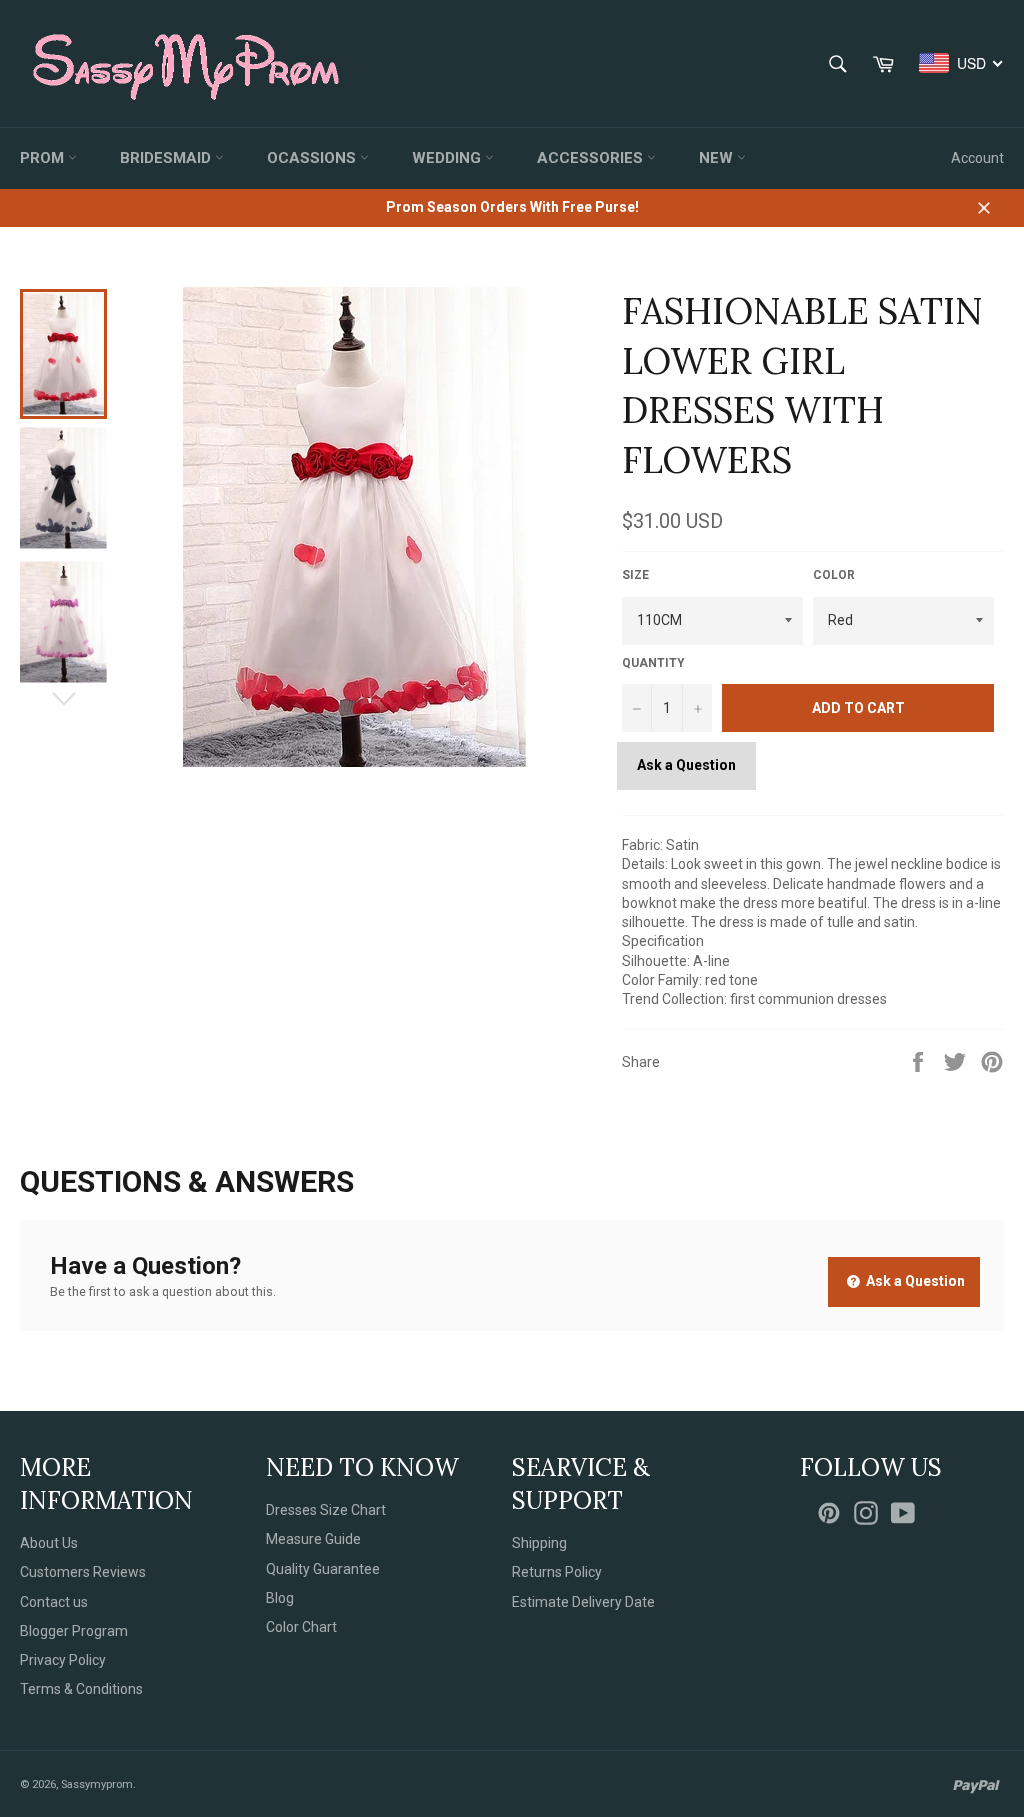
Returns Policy (557, 1572)
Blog (280, 1598)
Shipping (539, 1543)
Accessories (592, 158)
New (718, 158)
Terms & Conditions (81, 1689)
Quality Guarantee (323, 1569)
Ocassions (313, 158)
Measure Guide (313, 1539)
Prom (44, 158)
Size (635, 575)
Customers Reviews (83, 1572)
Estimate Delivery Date (583, 1602)
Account (977, 158)
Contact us (54, 1602)
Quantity (653, 663)
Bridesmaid (167, 158)
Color (834, 575)
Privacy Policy (63, 1660)
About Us (49, 1543)
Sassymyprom (97, 1784)
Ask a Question (686, 765)
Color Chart (301, 1627)
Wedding (448, 158)
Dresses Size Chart (326, 1510)
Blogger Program (74, 1631)
